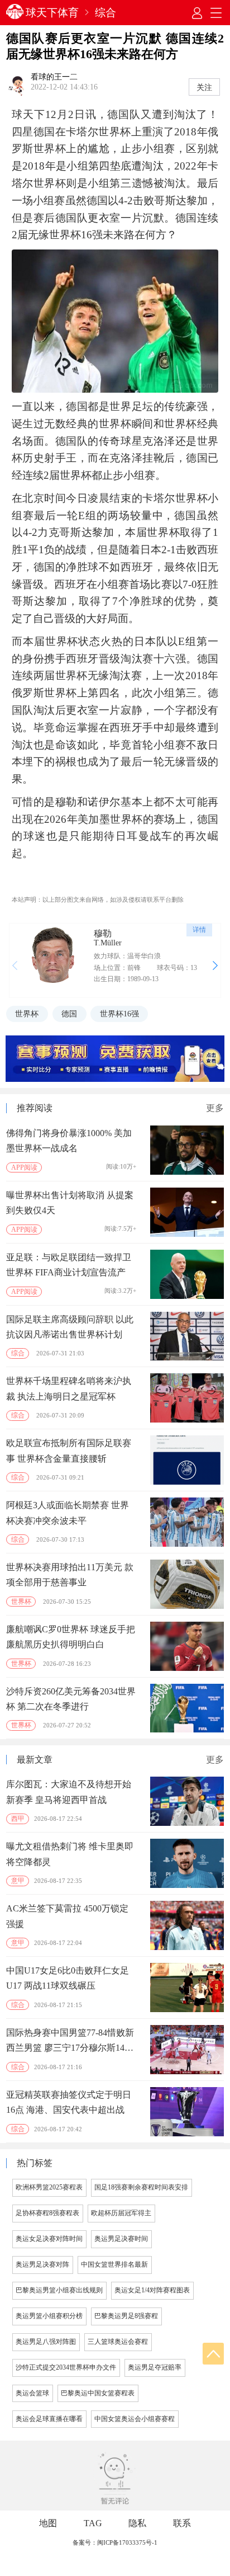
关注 (204, 87)
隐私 (137, 2523)
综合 (106, 13)
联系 (182, 2523)
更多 (215, 1108)
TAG (93, 2523)
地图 (48, 2523)
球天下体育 (52, 13)
